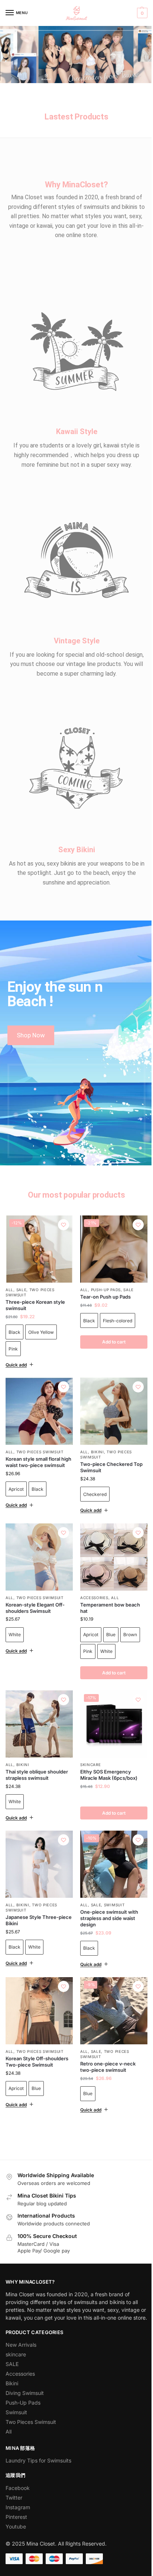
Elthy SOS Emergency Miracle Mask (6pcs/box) (106, 1748)
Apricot (16, 1473)
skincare (88, 1738)
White (15, 1610)
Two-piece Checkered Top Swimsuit (109, 1445)
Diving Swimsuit (25, 2368)
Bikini (95, 1430)
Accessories (92, 1574)
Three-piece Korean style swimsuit (35, 1305)
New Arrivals (21, 2320)
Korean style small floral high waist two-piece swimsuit (33, 1443)
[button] (141, 13)
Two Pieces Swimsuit (40, 1430)
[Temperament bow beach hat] (110, 1535)
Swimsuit (111, 1875)
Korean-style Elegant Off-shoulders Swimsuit (35, 1584)
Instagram (18, 2483)
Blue (108, 1610)
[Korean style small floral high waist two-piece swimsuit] (38, 1391)
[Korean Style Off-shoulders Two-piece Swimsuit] (38, 1980)
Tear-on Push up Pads (103, 1277)
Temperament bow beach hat (108, 1584)
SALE (22, 1290)
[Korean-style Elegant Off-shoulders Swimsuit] (38, 1535)
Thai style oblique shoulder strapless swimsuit (37, 1748)
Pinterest (16, 2492)
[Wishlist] (64, 1225)
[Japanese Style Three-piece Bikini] (38, 1836)
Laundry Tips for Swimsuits (38, 2436)
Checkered (92, 1472)
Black (14, 1332)
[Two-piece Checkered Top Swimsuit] (110, 1391)
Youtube (16, 2502)
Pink (13, 1349)
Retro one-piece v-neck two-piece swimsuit (105, 2034)
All (9, 1290)
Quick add (16, 1346)
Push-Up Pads (103, 1270)
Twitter (14, 2473)
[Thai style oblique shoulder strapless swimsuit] (38, 1699)
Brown (128, 1610)
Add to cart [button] (110, 1786)
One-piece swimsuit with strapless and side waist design (107, 1888)
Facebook (18, 2463)
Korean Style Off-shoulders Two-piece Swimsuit (37, 2029)
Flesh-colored (115, 1301)
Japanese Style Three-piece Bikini (32, 1891)
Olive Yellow (41, 1332)
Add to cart (110, 1323)
